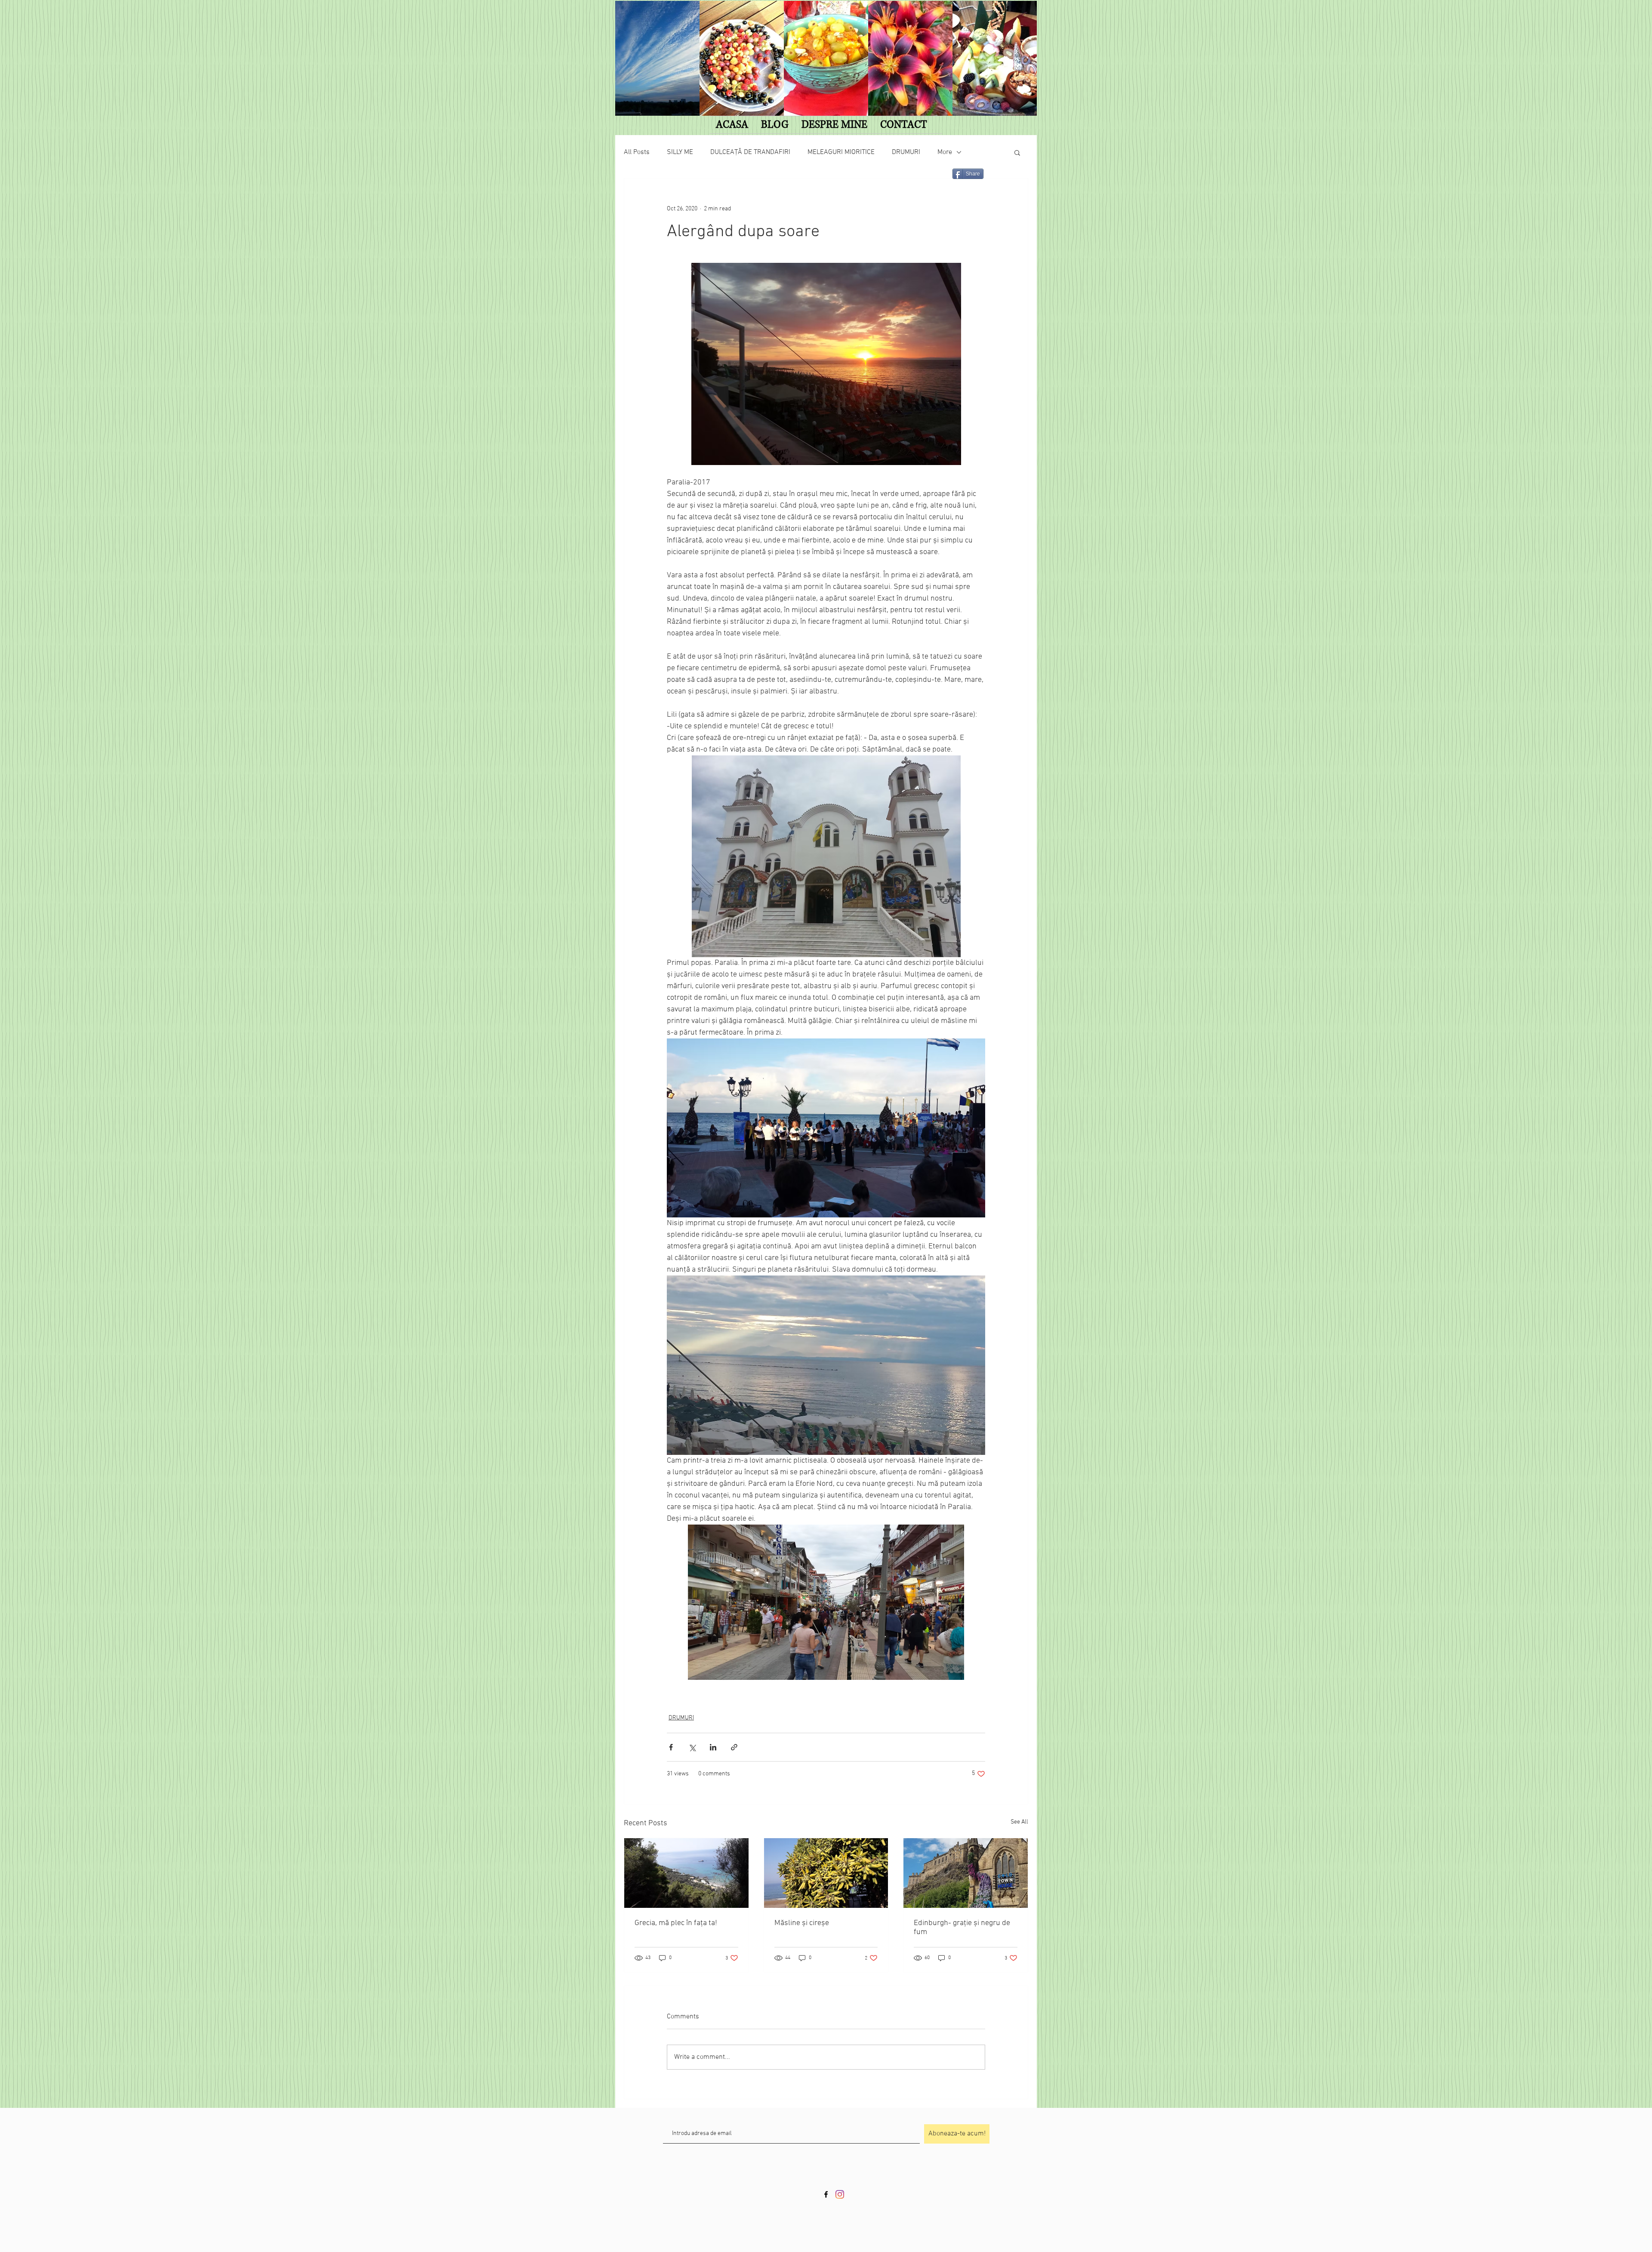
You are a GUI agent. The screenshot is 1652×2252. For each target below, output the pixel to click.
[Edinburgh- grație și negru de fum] (966, 1873)
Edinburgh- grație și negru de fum (962, 1928)
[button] (1017, 152)
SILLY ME (680, 152)
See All (1019, 1822)
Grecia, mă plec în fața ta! (676, 1923)
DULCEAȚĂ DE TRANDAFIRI (750, 152)
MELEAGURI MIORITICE (841, 152)
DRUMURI (906, 152)
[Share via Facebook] (671, 1747)
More (945, 152)
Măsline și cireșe (802, 1923)
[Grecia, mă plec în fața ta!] (686, 1873)
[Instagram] (840, 2194)
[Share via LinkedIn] (713, 1747)
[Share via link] (734, 1747)
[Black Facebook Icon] (826, 2194)
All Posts (637, 152)
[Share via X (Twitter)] (692, 1747)
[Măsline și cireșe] (826, 1873)
